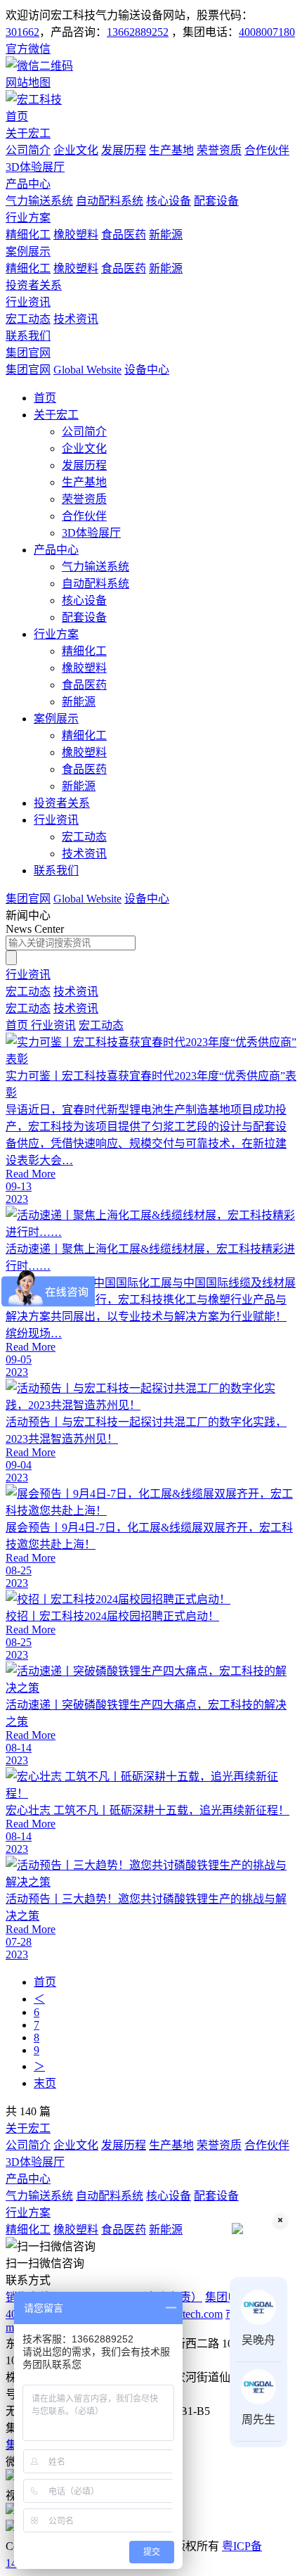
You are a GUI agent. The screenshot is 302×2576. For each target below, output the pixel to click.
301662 (22, 32)
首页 (17, 116)
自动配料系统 (110, 201)
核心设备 (169, 201)
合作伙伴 (267, 150)
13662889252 (138, 32)
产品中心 (28, 184)
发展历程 (124, 150)
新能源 (166, 235)
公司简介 (28, 150)
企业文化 (76, 150)
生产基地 (171, 150)
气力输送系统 (39, 201)
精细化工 (28, 235)
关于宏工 (28, 133)
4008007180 (267, 32)
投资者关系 (34, 285)
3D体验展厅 (35, 167)
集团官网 (28, 353)
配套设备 (216, 201)
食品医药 (124, 235)
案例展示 (28, 251)
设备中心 (147, 370)
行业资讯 (28, 302)
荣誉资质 (219, 150)
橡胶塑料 (76, 235)
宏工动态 (28, 319)
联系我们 (28, 336)
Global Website (87, 370)
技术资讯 (76, 319)
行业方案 (28, 218)
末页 (45, 2083)
